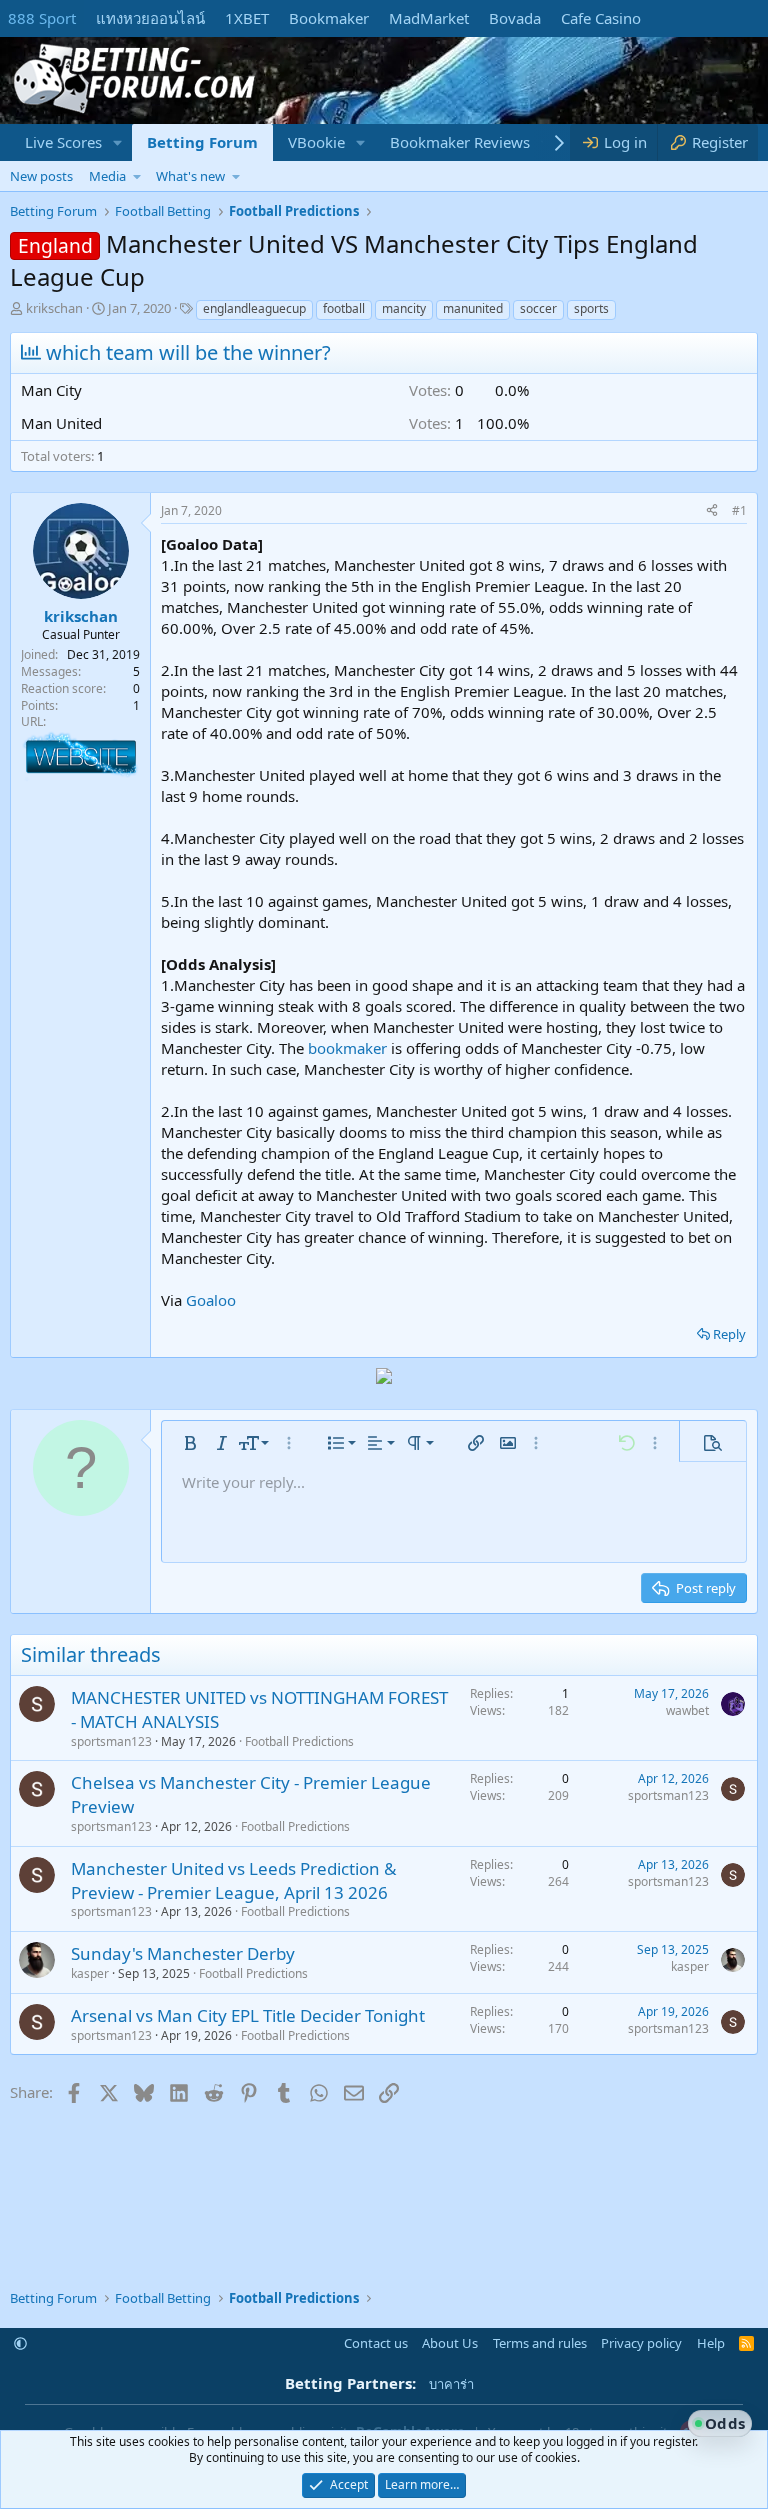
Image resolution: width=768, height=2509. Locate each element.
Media (107, 176)
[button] (118, 142)
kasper (90, 1973)
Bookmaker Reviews (460, 142)
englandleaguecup (254, 308)
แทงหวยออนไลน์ (150, 18)
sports (591, 308)
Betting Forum (202, 142)
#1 (739, 510)
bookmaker (347, 1048)
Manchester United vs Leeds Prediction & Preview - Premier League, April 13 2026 (233, 1880)
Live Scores (63, 142)
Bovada (515, 18)
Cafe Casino (601, 18)
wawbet (687, 1710)
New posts (41, 176)
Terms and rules (540, 2343)
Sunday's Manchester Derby (183, 1953)
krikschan (54, 308)
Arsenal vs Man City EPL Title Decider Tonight (248, 2015)
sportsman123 (111, 1741)
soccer (538, 308)
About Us (450, 2343)
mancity (404, 308)
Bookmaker (329, 18)
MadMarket (429, 18)
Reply (729, 1334)
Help (711, 2343)
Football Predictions (299, 1741)
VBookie (316, 142)
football (344, 308)
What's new (190, 176)
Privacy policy (641, 2343)
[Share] (712, 511)
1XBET (247, 18)
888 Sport (42, 18)
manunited (473, 308)
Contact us (376, 2343)
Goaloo (211, 1300)
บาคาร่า (451, 2384)
